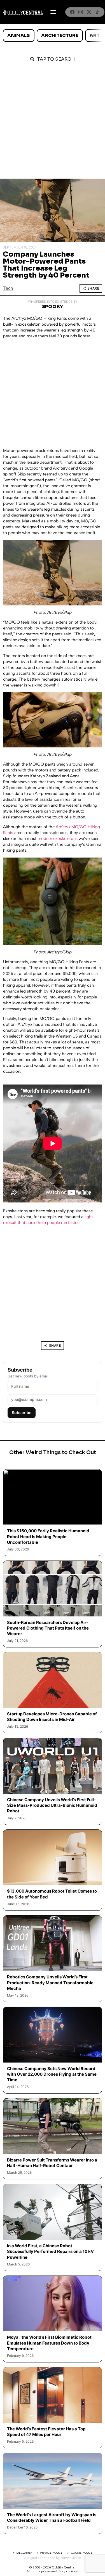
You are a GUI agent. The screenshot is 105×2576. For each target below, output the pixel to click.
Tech (8, 288)
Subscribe (22, 1413)
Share (93, 288)
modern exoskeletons (58, 839)
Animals (18, 35)
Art (95, 35)
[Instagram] (81, 12)
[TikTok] (97, 12)
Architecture (60, 35)
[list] (53, 35)
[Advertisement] (53, 123)
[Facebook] (72, 12)
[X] (89, 12)
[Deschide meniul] (53, 12)
